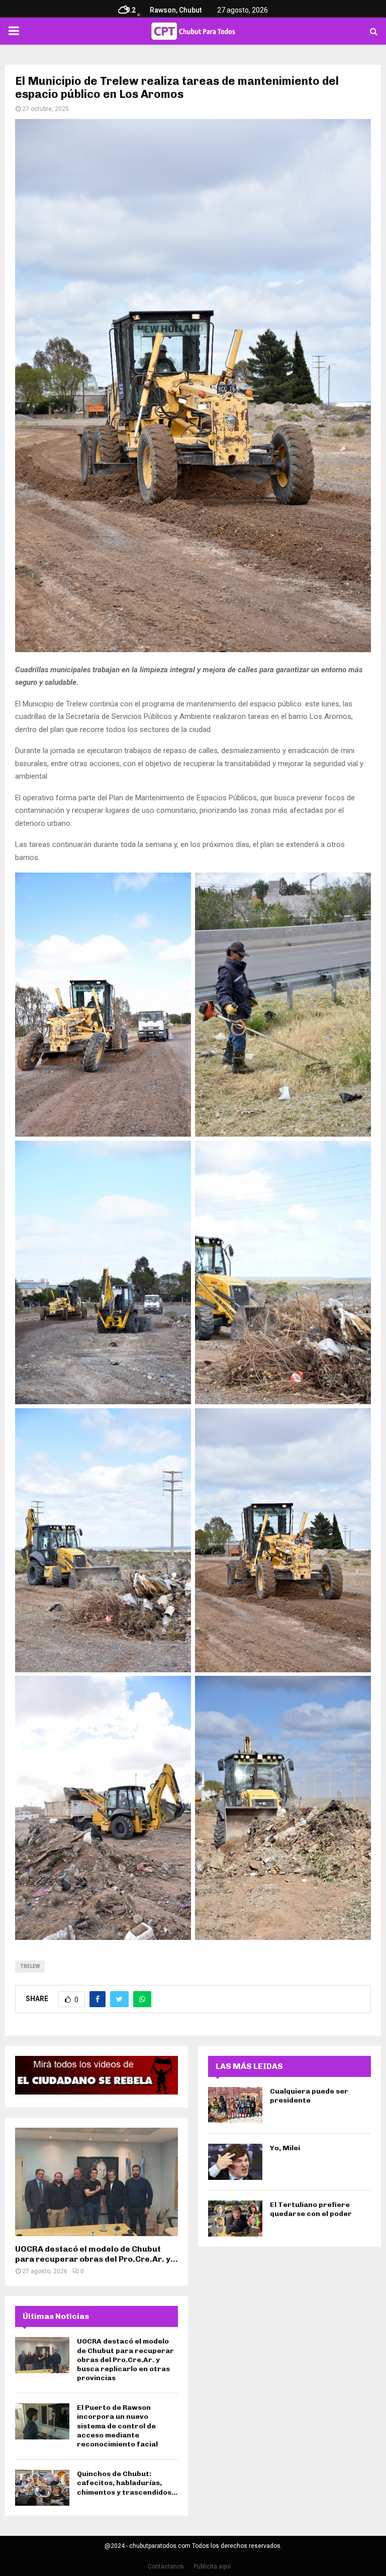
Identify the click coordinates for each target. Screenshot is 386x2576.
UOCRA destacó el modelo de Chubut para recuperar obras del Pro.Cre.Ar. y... (96, 2254)
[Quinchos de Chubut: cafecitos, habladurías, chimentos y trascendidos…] (42, 2488)
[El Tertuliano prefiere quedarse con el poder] (235, 2219)
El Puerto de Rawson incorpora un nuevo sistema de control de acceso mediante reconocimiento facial (117, 2426)
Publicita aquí (212, 2566)
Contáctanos (166, 2566)
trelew (30, 1966)
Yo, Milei (285, 2148)
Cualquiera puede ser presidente (309, 2096)
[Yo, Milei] (235, 2162)
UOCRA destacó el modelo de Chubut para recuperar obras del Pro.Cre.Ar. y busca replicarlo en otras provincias (125, 2360)
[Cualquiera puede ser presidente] (235, 2105)
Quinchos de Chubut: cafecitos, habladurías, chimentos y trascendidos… (127, 2483)
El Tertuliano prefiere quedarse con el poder (311, 2209)
